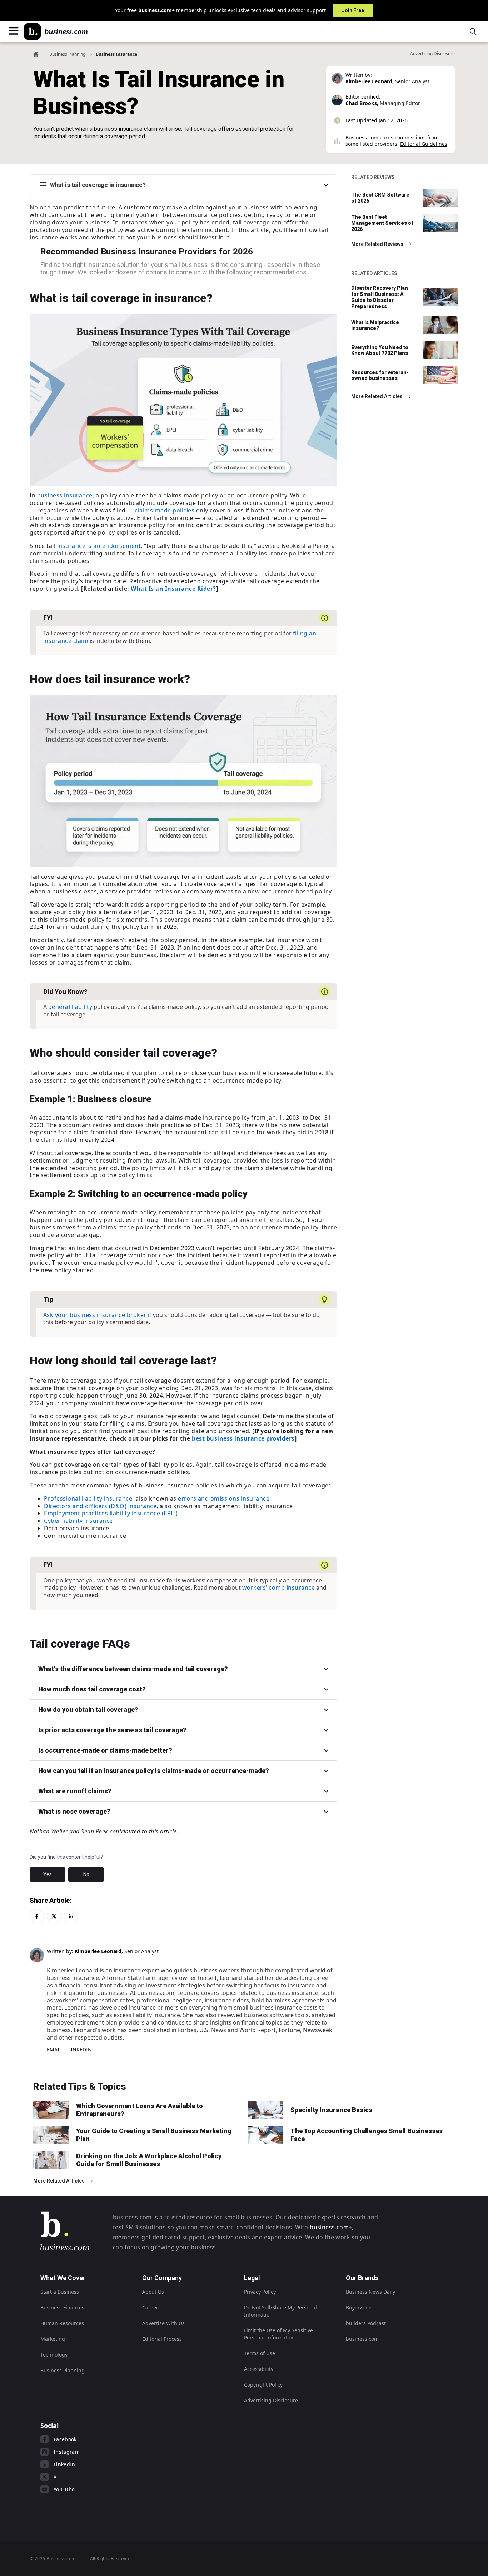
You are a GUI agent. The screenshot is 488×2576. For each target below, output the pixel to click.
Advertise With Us (163, 2323)
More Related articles (377, 396)
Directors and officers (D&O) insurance (100, 1506)
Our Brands (362, 2278)
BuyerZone (359, 2307)
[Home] (56, 31)
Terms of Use (260, 2353)
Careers (151, 2307)
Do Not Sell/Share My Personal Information (280, 2311)
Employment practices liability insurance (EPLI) (111, 1513)
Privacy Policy (260, 2292)
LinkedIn (80, 2049)
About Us (153, 2292)
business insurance (65, 495)
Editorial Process (162, 2339)
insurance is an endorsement (99, 546)
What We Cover (63, 2278)
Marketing (53, 2339)
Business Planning (67, 54)
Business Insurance (116, 54)
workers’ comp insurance (279, 1587)
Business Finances (62, 2307)
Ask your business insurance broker (95, 1315)
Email (54, 2049)
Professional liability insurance (88, 1498)
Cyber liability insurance (78, 1521)
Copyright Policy (263, 2385)
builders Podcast (366, 2323)
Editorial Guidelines (424, 144)
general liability (70, 1007)
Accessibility (259, 2369)
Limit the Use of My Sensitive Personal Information (278, 2334)
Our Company (162, 2278)
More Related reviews (377, 244)
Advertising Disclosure (271, 2400)
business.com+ (331, 2227)
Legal (252, 2278)
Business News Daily (370, 2292)
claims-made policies (165, 510)
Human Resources (62, 2323)
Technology (54, 2355)
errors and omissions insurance (224, 1498)
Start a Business (60, 2292)
